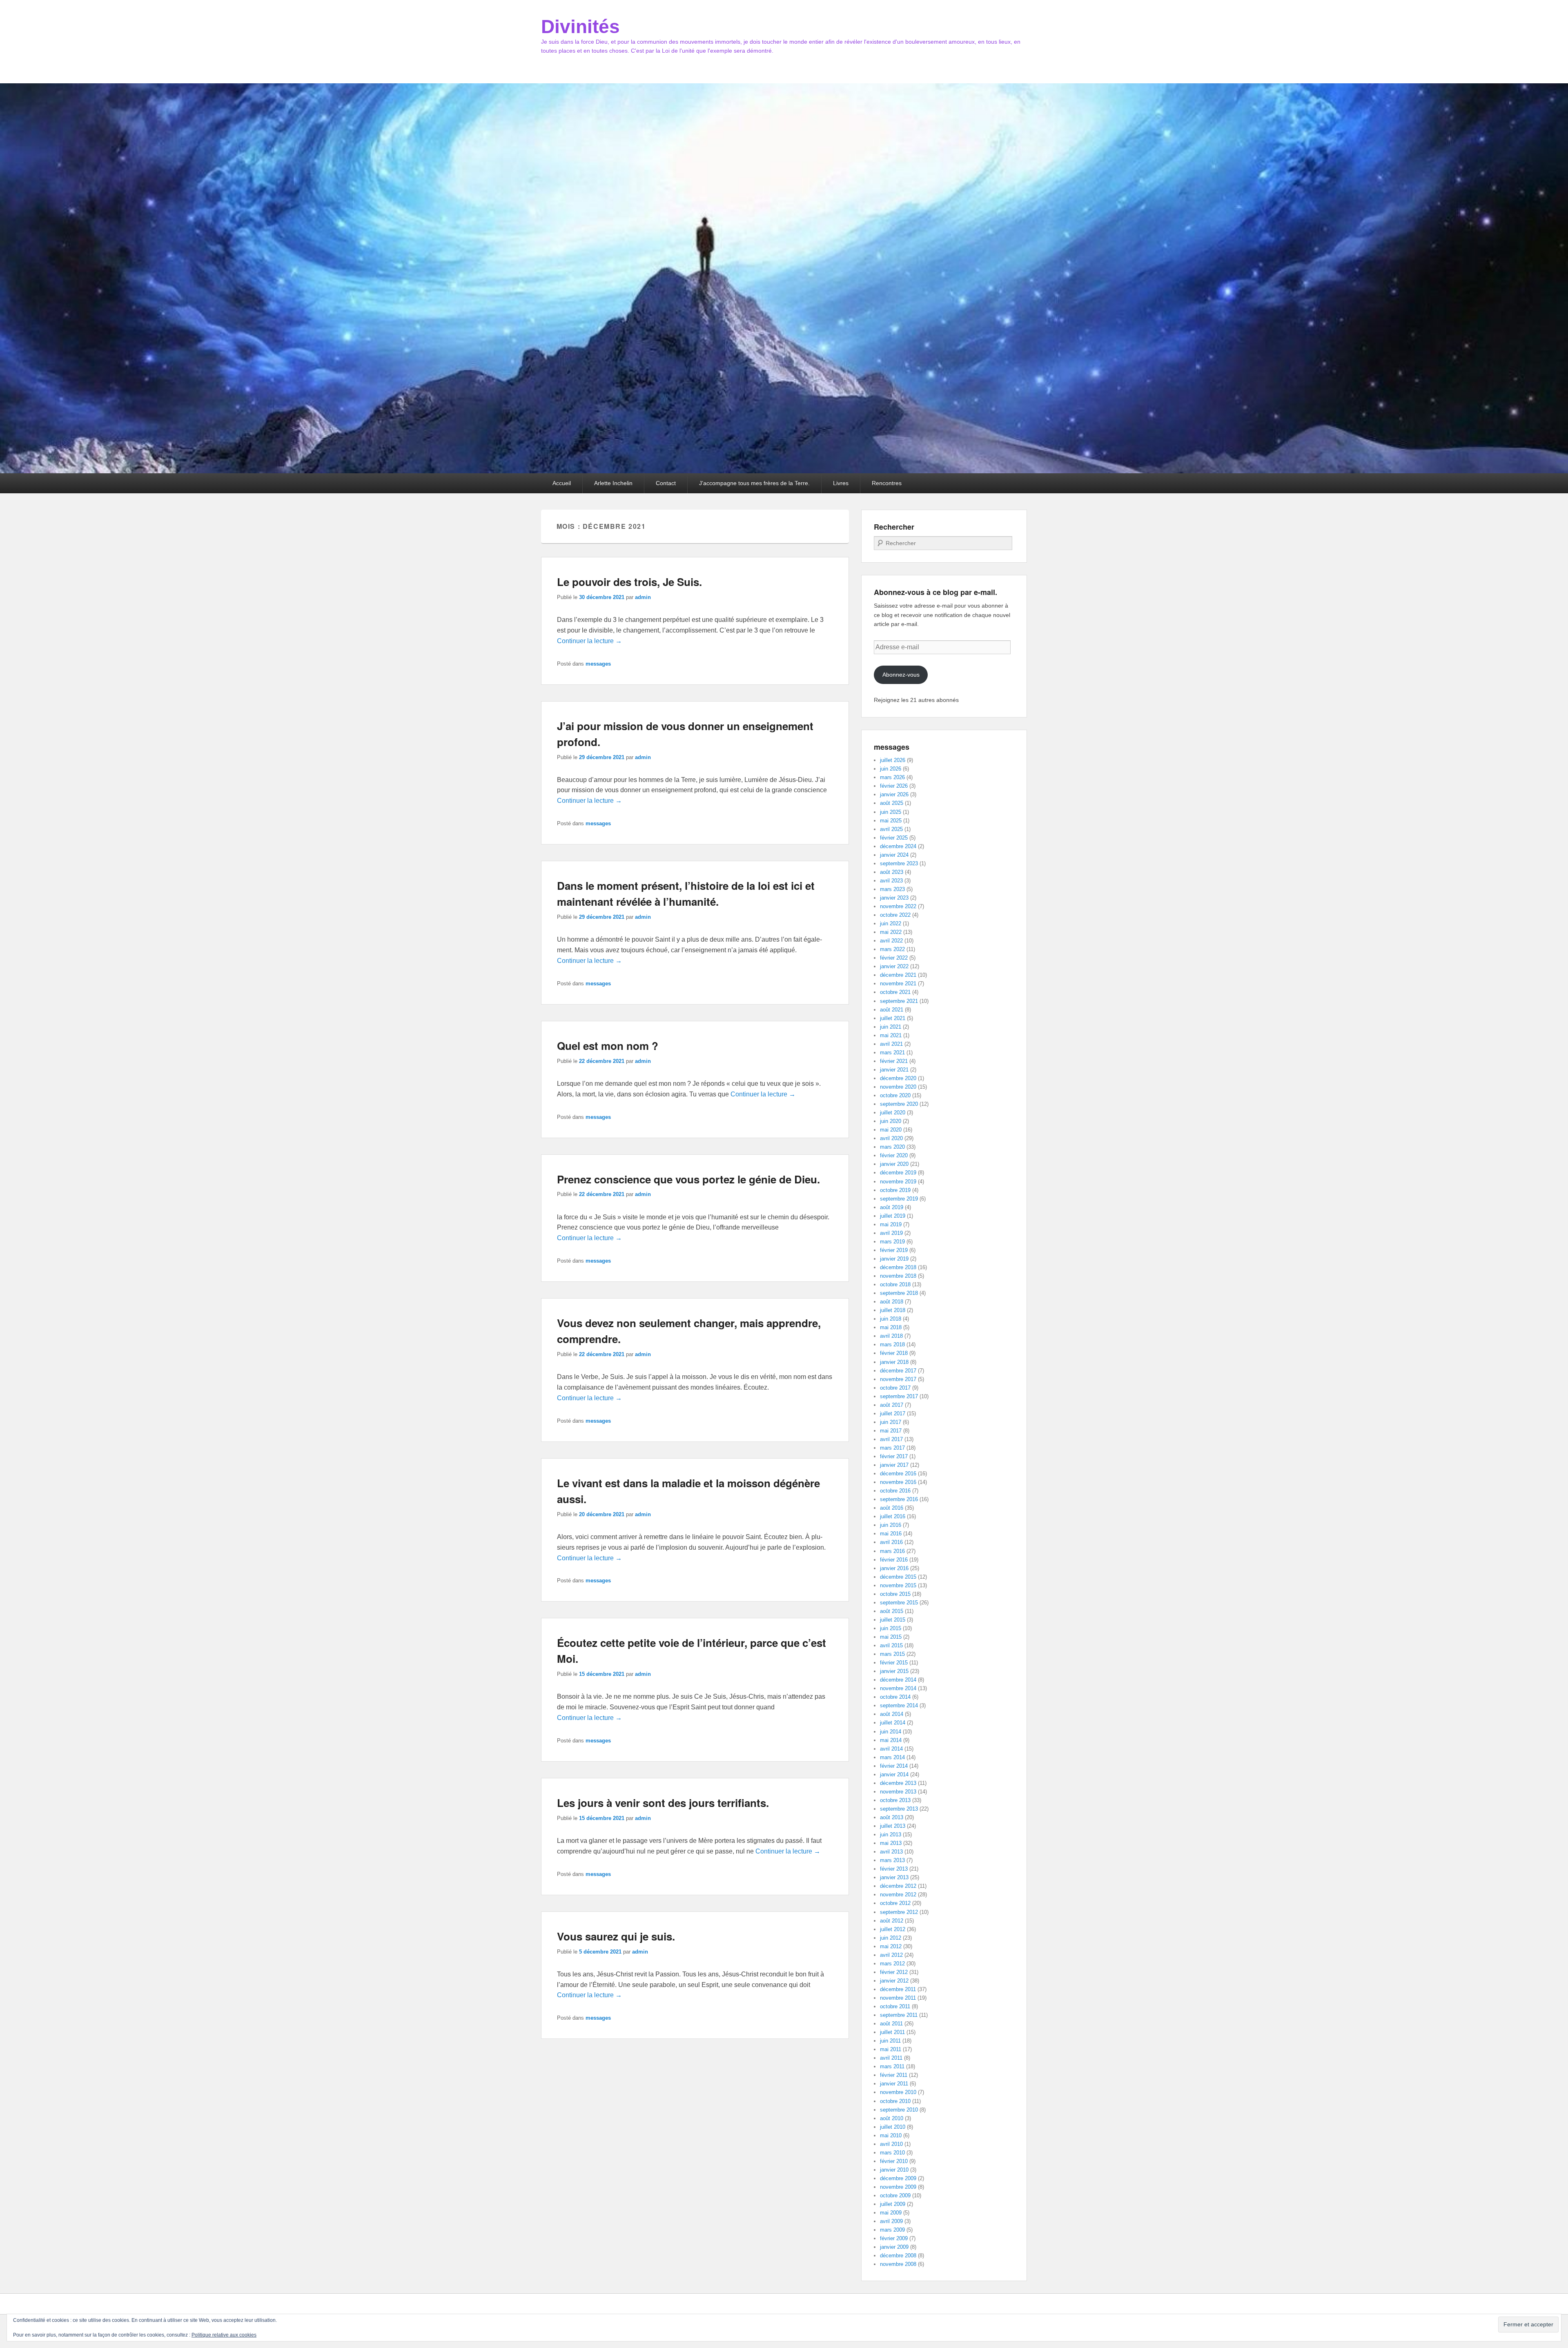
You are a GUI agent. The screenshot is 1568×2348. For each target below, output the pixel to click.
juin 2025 (891, 812)
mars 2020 (892, 1147)
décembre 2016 (898, 1474)
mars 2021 (892, 1053)
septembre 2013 (899, 1809)
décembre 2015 (898, 1577)
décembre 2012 (898, 1886)
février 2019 (894, 1250)
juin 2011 (890, 2041)
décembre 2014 (898, 1680)
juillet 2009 (893, 2204)
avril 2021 (891, 1044)
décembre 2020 (898, 1078)
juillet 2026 (893, 760)
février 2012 (894, 1972)
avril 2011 (891, 2058)
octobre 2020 (895, 1095)
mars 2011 (892, 2066)
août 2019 (892, 1207)
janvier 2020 (894, 1164)
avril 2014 (891, 1749)
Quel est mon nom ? (608, 1046)
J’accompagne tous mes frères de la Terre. (754, 483)
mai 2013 (891, 1843)
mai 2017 (891, 1431)
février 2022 (894, 958)
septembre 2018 (899, 1293)
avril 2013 (891, 1852)
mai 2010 (891, 2135)
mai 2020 (891, 1130)
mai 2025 (891, 821)
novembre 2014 (898, 1688)
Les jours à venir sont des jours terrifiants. (663, 1803)
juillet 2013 (893, 1826)
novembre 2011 (898, 1998)
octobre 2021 (895, 992)
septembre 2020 (899, 1104)
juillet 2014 (893, 1723)
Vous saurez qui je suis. (616, 1936)
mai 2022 (891, 932)
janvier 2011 (894, 2084)
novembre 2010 (898, 2092)
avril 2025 (891, 829)
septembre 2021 (899, 1001)
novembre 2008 (898, 2264)
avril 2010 (891, 2144)
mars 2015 (892, 1654)
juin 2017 (891, 1422)
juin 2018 (891, 1319)
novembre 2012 (898, 1895)
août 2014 (892, 1714)
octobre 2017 (895, 1388)
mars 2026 (892, 777)
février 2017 (894, 1456)
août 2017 (892, 1405)
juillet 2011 (892, 2032)
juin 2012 (891, 1938)
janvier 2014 (894, 1774)
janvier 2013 (894, 1877)
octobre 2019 (895, 1190)
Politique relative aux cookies (224, 2335)
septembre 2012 (899, 1912)
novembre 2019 (898, 1182)
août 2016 (892, 1508)
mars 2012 (892, 1964)
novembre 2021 (898, 984)
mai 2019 (891, 1224)
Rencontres (887, 483)
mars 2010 (892, 2153)
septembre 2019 (899, 1199)
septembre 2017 (899, 1396)
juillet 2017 (893, 1413)
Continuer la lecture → (589, 641)
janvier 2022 (894, 966)
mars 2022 (892, 949)
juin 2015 (891, 1628)
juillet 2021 (893, 1018)
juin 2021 (891, 1027)
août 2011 (891, 2024)
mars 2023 (892, 889)
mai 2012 (891, 1946)
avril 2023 (891, 881)
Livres (841, 483)
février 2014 (894, 1766)
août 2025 (892, 803)
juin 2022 (891, 923)
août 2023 (892, 872)
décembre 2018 (898, 1267)
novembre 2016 (898, 1482)
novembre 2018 (898, 1276)
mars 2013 (892, 1860)
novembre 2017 (898, 1379)
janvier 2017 (894, 1465)
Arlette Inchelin (613, 483)
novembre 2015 (898, 1585)
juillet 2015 (893, 1620)
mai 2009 (891, 2213)
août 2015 (892, 1611)
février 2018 (894, 1353)
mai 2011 (891, 2049)
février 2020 (894, 1155)
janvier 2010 (894, 2170)
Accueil (562, 483)
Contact (666, 483)
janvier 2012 (894, 1981)
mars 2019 (892, 1242)
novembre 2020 (898, 1087)
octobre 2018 (895, 1284)
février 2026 (894, 786)
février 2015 (894, 1663)
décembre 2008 (898, 2256)
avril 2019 (891, 1233)
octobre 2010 (895, 2101)
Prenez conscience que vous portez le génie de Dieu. (688, 1179)
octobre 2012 (895, 1903)
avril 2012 (891, 1955)
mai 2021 (891, 1035)
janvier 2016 (894, 1568)
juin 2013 (891, 1835)
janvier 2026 (894, 794)
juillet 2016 (893, 1516)
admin (643, 597)
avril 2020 (891, 1138)
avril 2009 (891, 2221)
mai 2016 (891, 1534)
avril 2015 (891, 1645)
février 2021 (894, 1061)
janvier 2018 (894, 1362)
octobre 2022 (895, 915)
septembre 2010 (899, 2110)
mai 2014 (891, 1740)
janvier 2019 (894, 1259)
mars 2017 (892, 1448)
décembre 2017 (898, 1371)
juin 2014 (891, 1732)
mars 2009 (892, 2230)
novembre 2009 (898, 2187)
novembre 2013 (898, 1792)
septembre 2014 (899, 1705)
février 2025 (894, 838)
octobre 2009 (895, 2195)
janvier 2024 (894, 855)
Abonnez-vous (901, 675)
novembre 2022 (898, 906)
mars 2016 (892, 1551)
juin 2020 (891, 1121)
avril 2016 (891, 1542)
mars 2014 (892, 1757)
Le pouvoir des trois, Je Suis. (629, 582)
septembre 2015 (899, 1603)
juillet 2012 (893, 1929)
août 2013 (892, 1817)
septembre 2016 (899, 1499)
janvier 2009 (894, 2247)
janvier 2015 (894, 1671)
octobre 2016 (895, 1491)
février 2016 (894, 1560)
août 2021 (892, 1010)
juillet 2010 (893, 2127)
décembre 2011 (898, 1989)
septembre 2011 (899, 2015)
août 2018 (892, 1302)
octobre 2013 (895, 1800)
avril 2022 (891, 941)
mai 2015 (891, 1637)
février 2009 (894, 2238)
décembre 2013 (898, 1783)
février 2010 (894, 2161)
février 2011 (894, 2075)
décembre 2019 (898, 1173)
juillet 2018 (893, 1310)
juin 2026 (891, 769)
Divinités (580, 27)
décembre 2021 (898, 975)
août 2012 (892, 1921)
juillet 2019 (893, 1216)
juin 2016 (891, 1525)
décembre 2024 (898, 846)
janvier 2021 (894, 1070)
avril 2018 (891, 1336)
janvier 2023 (894, 898)
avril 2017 (891, 1439)
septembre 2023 (899, 863)
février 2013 (894, 1869)
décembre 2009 (898, 2178)
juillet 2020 (893, 1113)
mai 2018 (891, 1327)
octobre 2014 (895, 1697)
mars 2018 (892, 1344)
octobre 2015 (895, 1594)
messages (598, 664)
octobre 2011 (895, 2006)
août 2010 (892, 2118)
